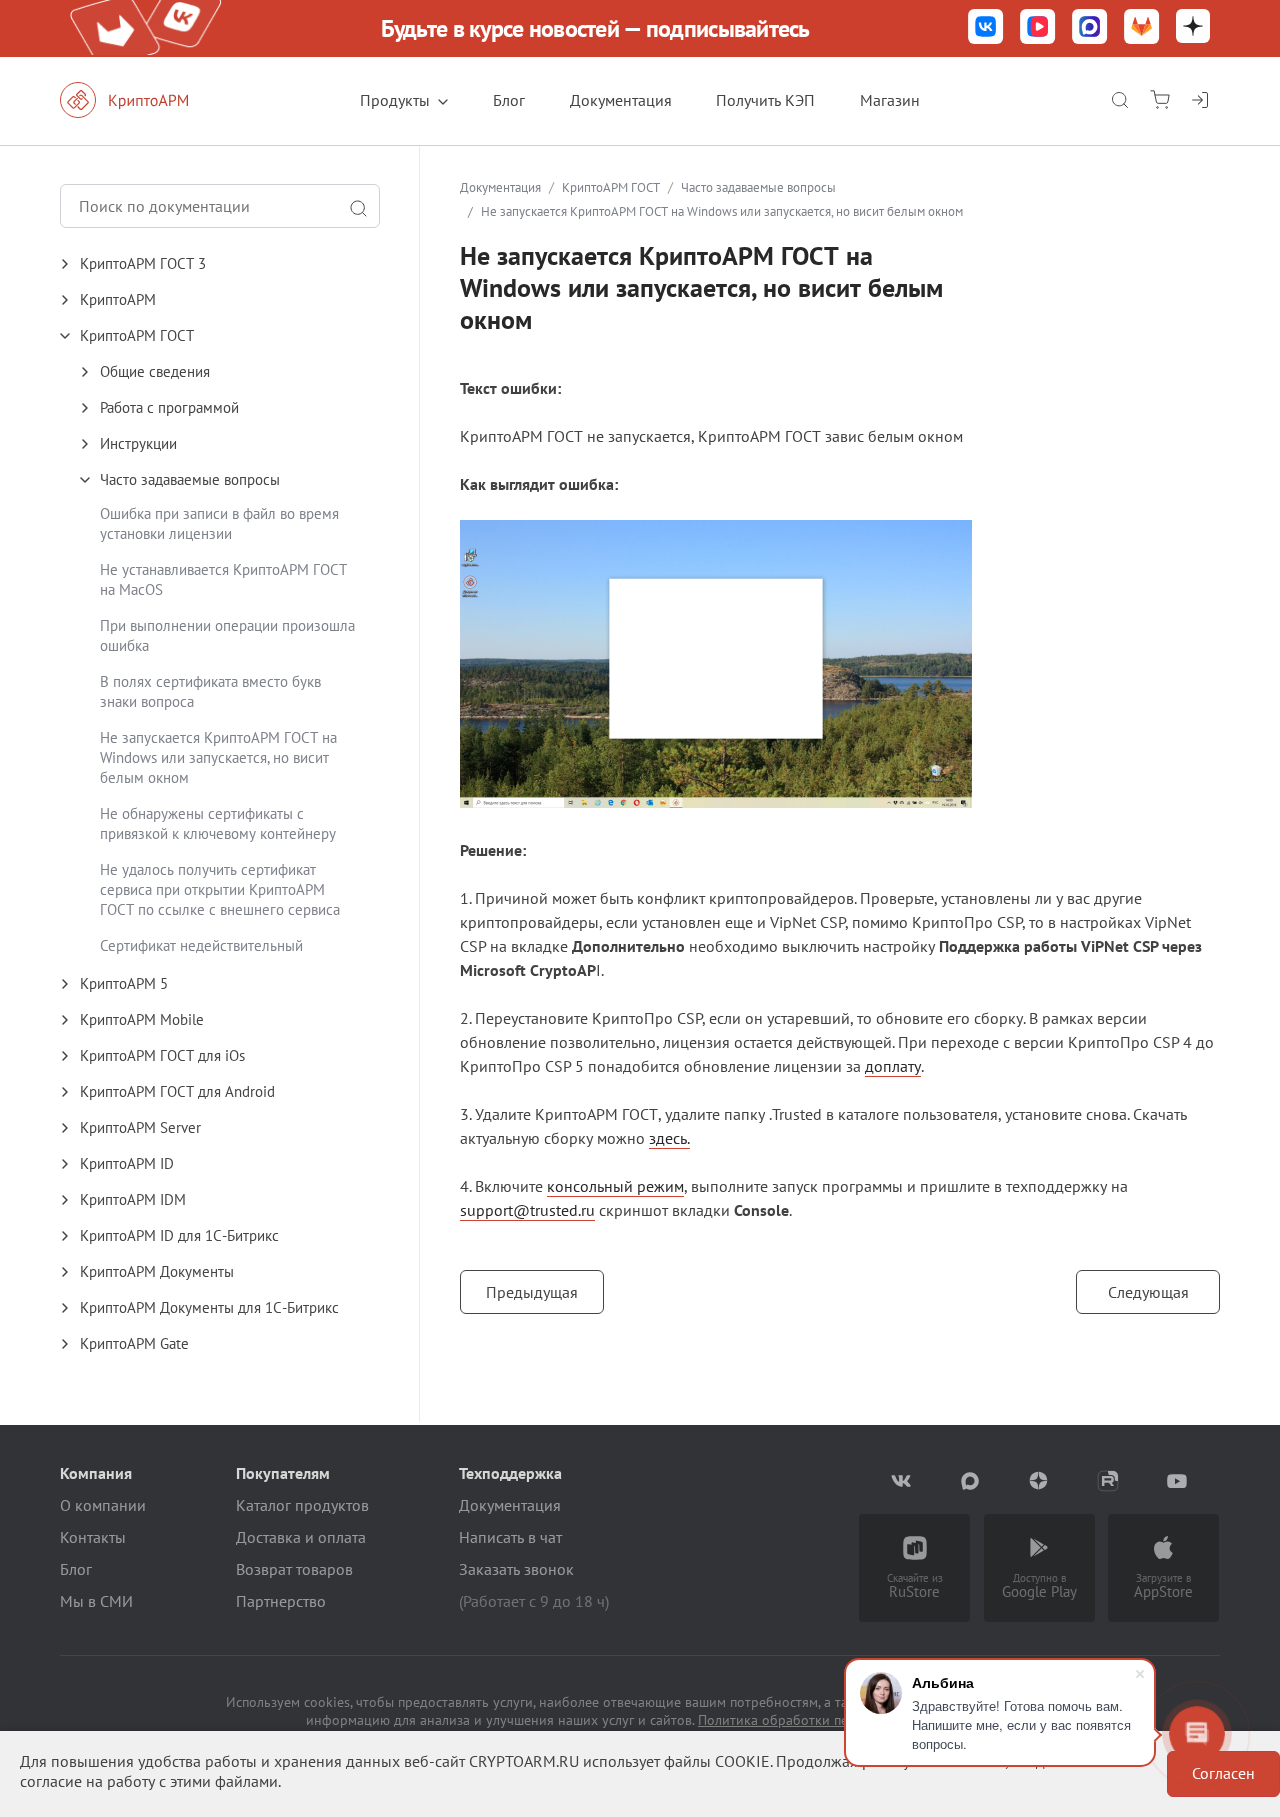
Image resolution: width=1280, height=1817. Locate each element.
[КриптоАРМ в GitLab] (1142, 28)
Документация (621, 100)
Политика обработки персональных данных (836, 1720)
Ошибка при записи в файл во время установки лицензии (219, 523)
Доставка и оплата (301, 1537)
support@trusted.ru (527, 1210)
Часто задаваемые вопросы (758, 187)
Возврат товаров (294, 1569)
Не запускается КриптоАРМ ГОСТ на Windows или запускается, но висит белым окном (218, 757)
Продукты (395, 100)
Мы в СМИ (96, 1601)
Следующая (1148, 1292)
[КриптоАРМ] (145, 100)
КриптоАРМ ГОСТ (611, 187)
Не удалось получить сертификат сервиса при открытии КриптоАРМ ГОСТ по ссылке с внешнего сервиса (220, 889)
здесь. (669, 1138)
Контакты (93, 1537)
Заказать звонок (516, 1569)
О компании (103, 1505)
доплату (893, 1066)
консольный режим (615, 1186)
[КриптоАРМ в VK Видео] (1038, 28)
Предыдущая (532, 1292)
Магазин (890, 100)
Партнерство (281, 1601)
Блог (509, 100)
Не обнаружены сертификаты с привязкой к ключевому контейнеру (218, 823)
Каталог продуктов (302, 1505)
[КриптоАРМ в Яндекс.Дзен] (1193, 28)
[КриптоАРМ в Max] (1090, 28)
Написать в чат (510, 1537)
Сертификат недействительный (201, 945)
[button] (239, 264)
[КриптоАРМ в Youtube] (1177, 1481)
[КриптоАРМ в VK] (986, 28)
